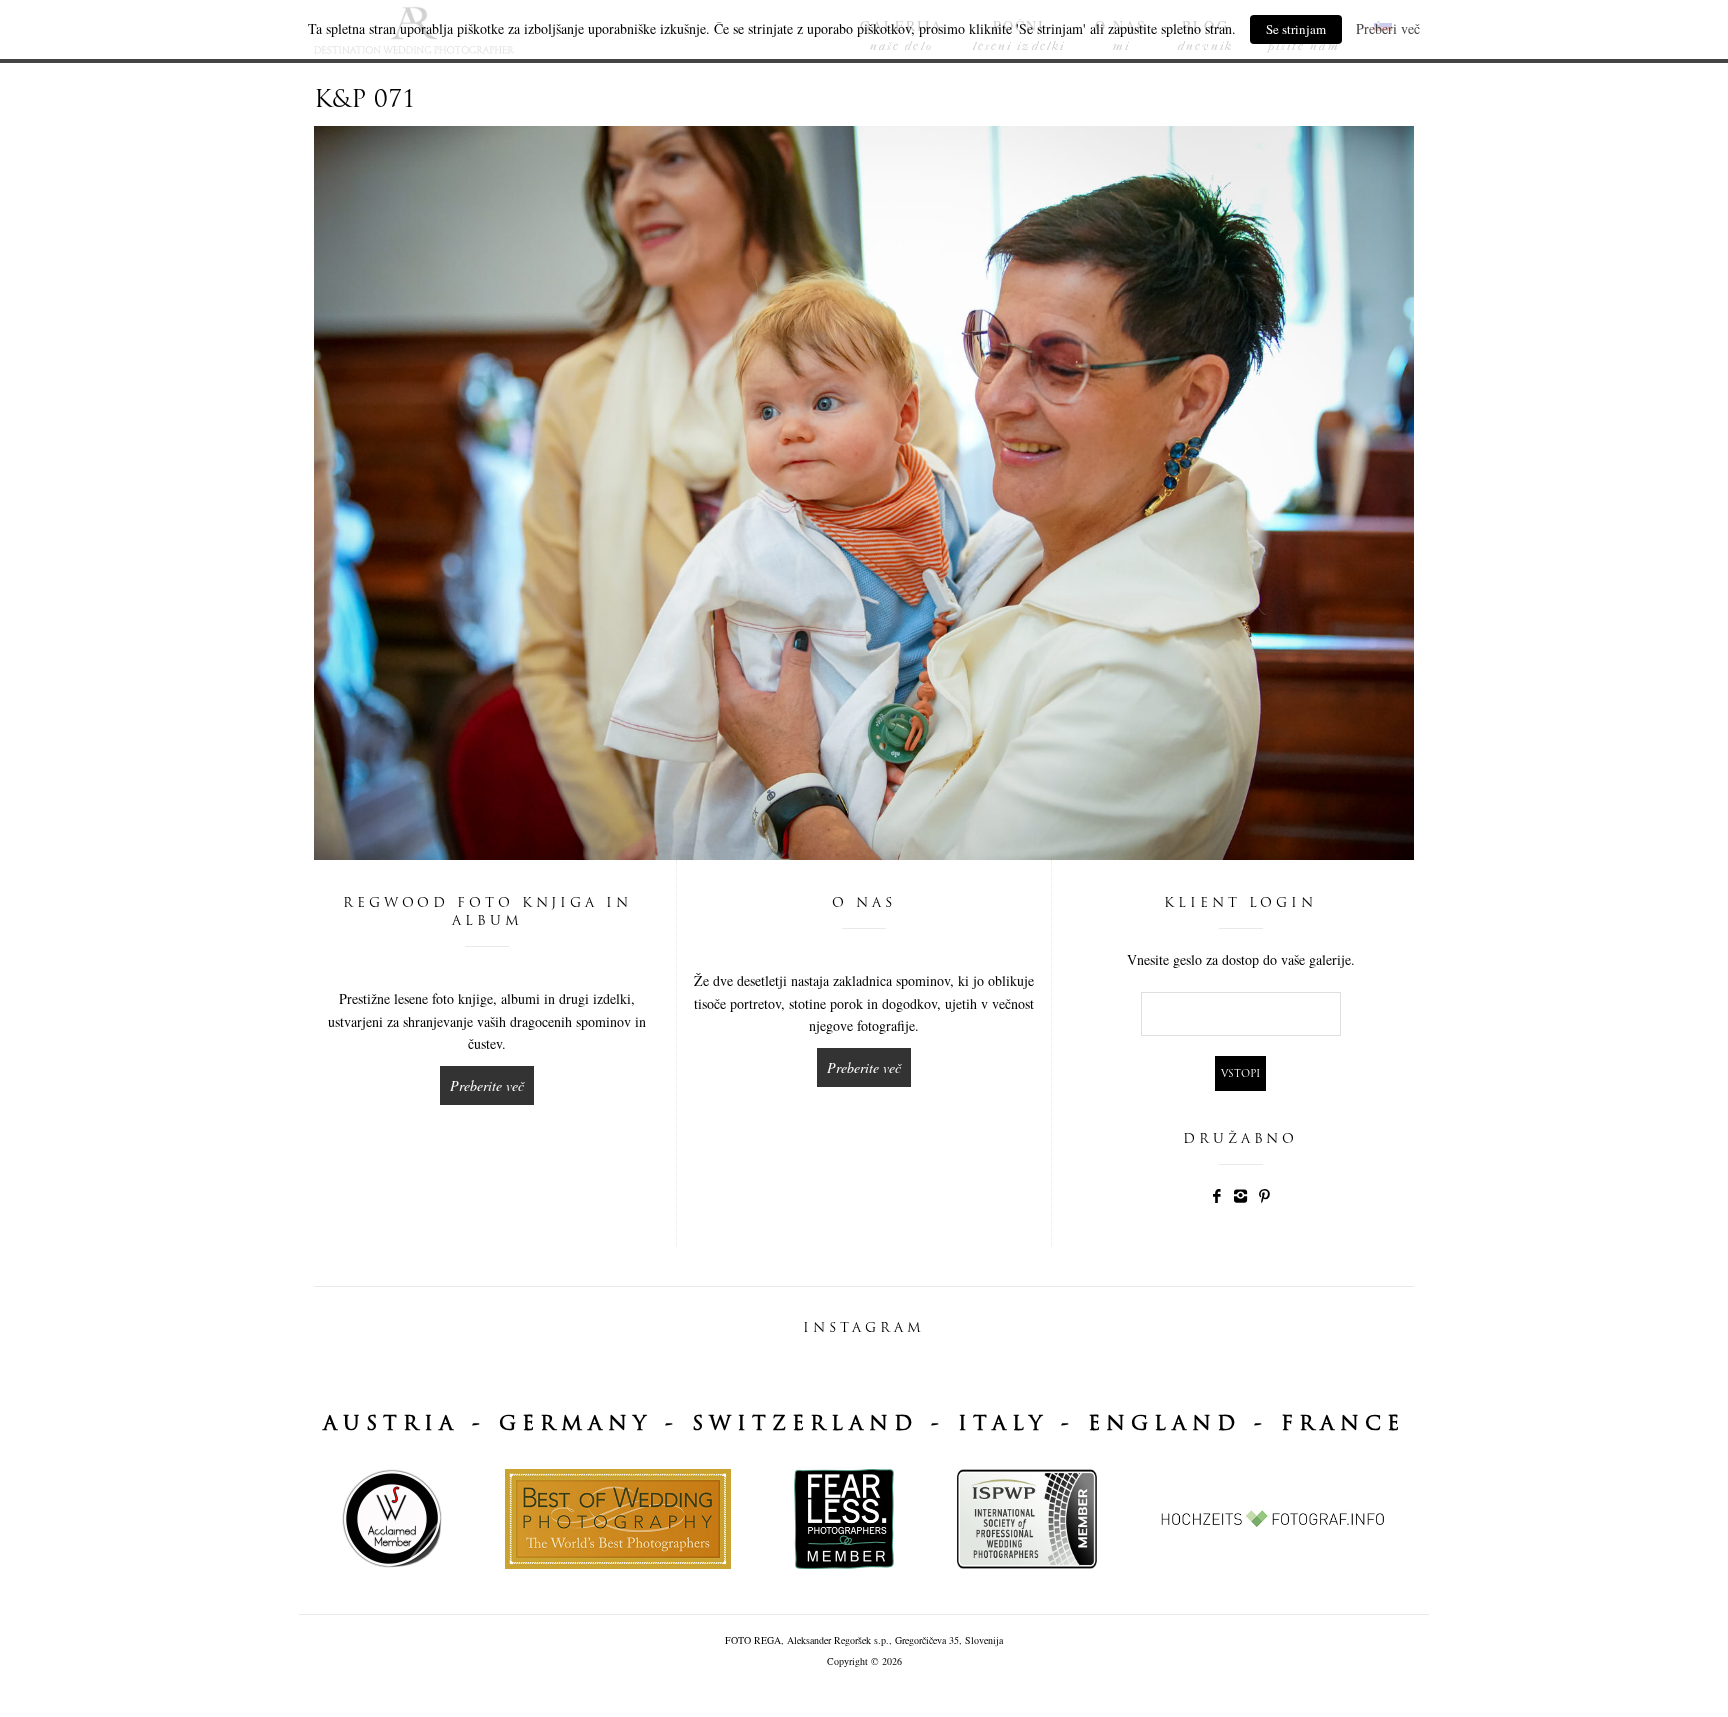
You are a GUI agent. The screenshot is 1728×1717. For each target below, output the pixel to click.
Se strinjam (1296, 29)
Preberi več (1388, 28)
